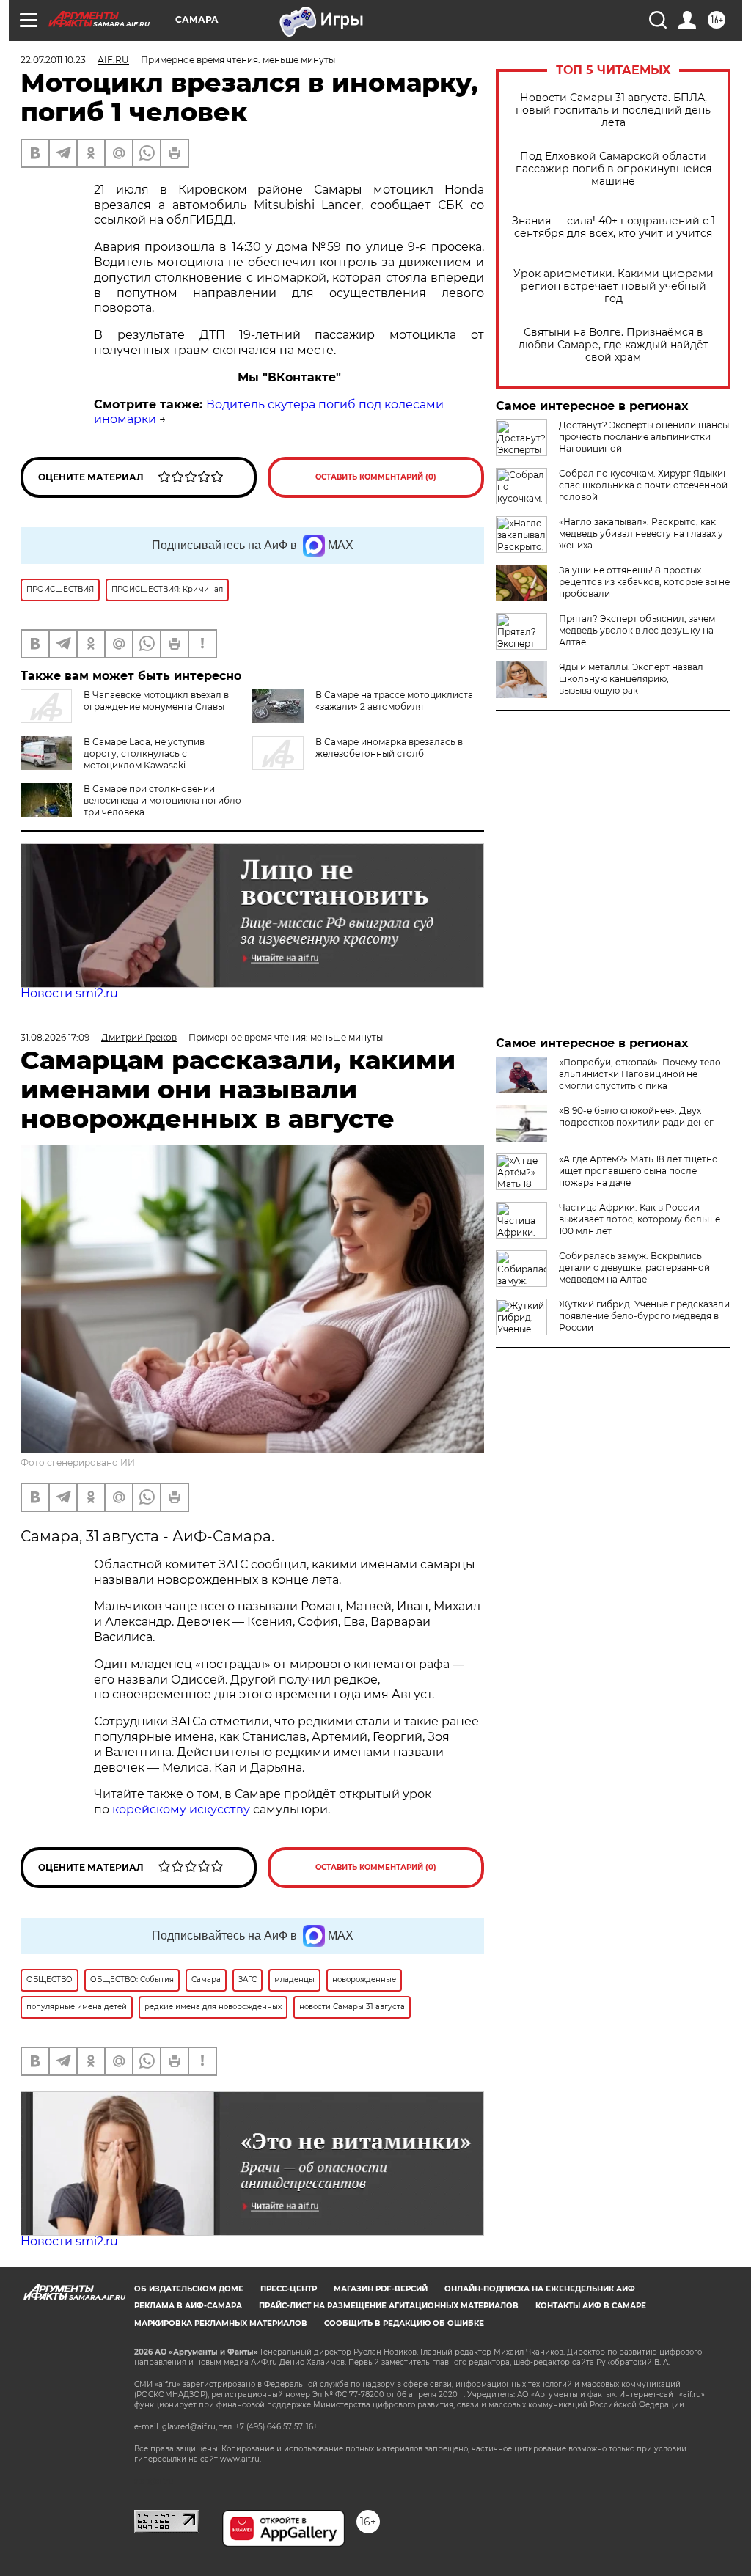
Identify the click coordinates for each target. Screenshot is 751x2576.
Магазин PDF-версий (381, 2289)
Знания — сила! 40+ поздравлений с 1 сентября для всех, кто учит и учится (613, 227)
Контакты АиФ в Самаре (591, 2306)
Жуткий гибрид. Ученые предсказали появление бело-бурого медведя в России (644, 1316)
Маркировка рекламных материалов (221, 2323)
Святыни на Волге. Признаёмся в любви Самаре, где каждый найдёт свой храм (613, 345)
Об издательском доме (189, 2289)
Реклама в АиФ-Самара (188, 2306)
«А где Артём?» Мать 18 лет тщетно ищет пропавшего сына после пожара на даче (638, 1171)
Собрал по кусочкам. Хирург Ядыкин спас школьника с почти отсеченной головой (644, 485)
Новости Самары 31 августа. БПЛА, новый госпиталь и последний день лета (613, 110)
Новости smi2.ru (69, 993)
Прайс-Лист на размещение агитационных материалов (389, 2306)
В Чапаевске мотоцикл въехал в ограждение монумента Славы (156, 701)
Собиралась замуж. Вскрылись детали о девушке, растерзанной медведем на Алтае (634, 1267)
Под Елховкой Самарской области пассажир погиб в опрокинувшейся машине (613, 169)
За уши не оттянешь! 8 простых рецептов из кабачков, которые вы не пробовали (644, 582)
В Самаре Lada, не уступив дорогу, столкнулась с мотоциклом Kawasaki (144, 753)
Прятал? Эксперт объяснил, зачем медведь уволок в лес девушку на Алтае (637, 630)
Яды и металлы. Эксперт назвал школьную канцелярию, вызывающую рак (631, 679)
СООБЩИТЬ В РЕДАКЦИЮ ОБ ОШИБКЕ (404, 2323)
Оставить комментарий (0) (376, 477)
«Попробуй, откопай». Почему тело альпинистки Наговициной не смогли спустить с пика (640, 1074)
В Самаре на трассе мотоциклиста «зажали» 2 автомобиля (394, 701)
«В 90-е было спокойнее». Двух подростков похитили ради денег (636, 1116)
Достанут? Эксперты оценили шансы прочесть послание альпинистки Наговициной (644, 437)
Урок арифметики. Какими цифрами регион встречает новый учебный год (613, 286)
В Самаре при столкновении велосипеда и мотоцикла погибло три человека (162, 800)
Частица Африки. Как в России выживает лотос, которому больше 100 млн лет (640, 1219)
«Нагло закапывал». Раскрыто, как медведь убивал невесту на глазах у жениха (641, 533)
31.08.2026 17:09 (55, 1037)
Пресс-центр (289, 2289)
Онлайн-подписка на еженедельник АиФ (540, 2289)
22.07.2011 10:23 (53, 60)
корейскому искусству (181, 1809)
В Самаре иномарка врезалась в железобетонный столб (389, 748)
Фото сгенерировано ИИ (78, 1463)
